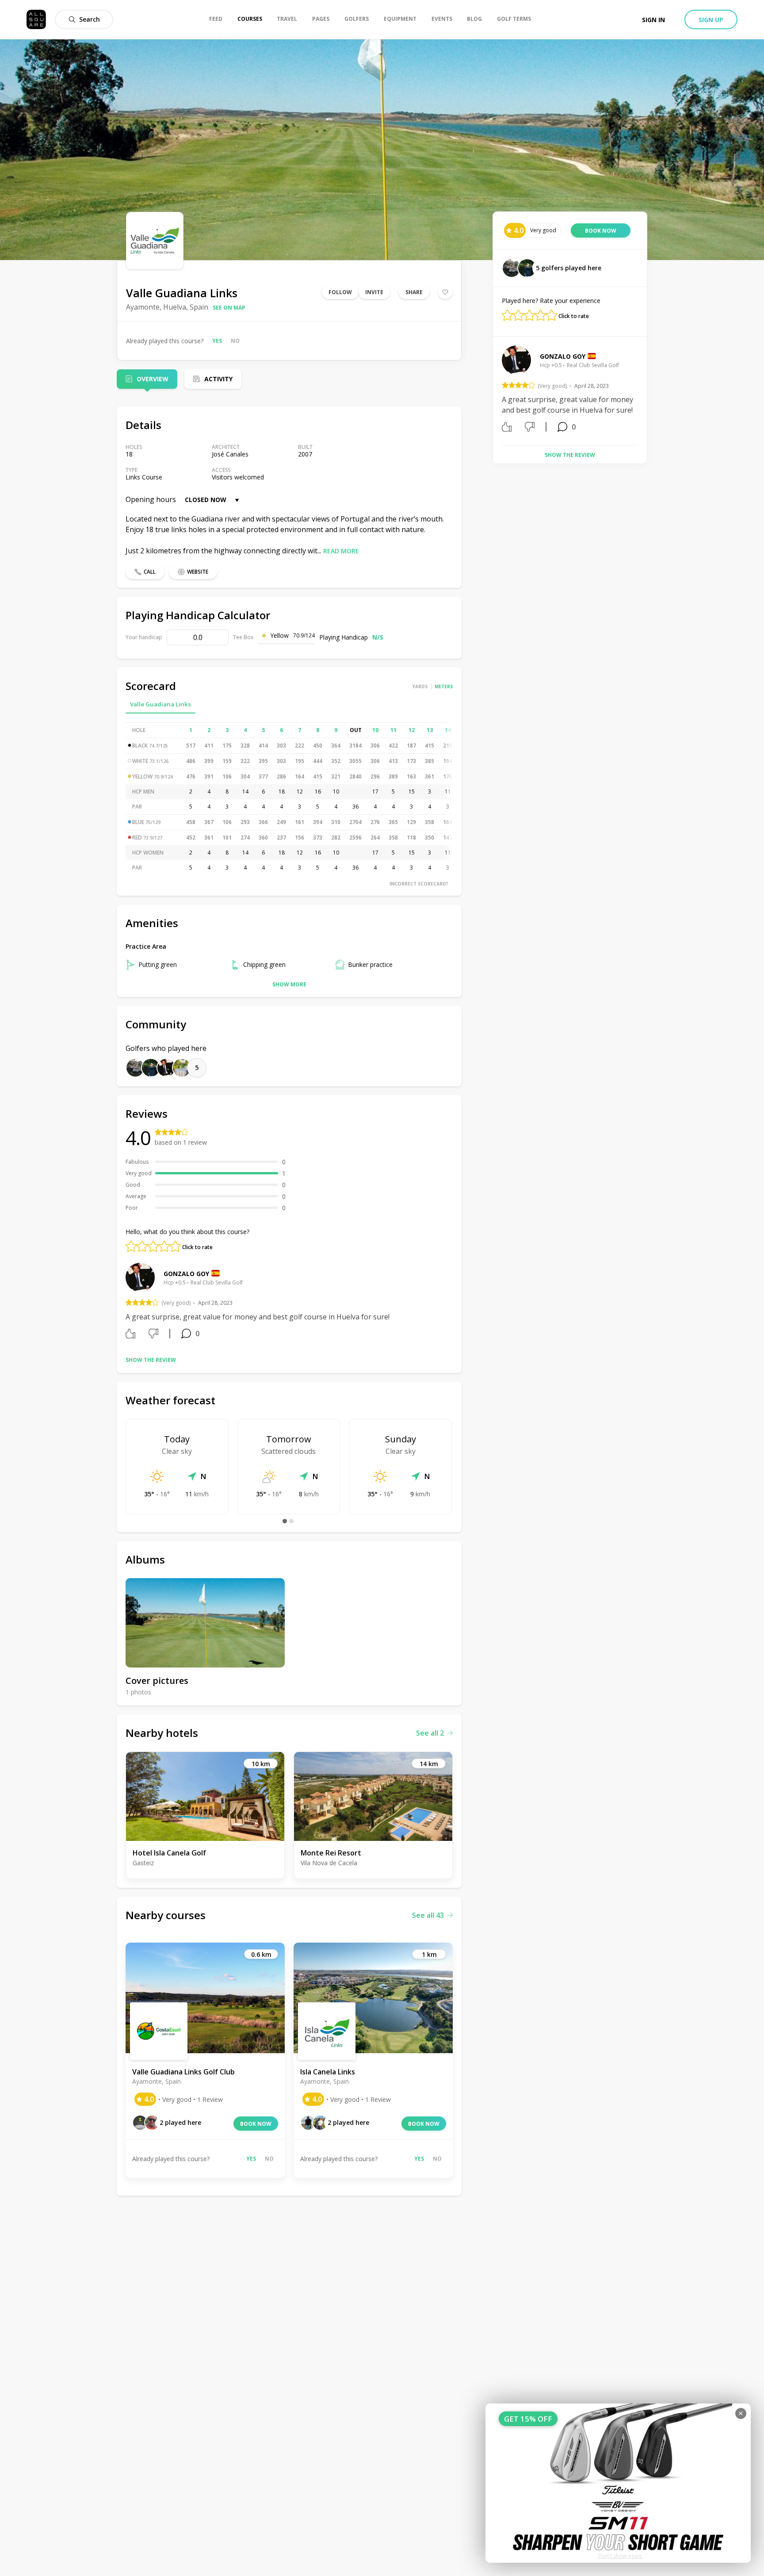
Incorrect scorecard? (419, 884)
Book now (256, 2124)
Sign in (653, 20)
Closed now (206, 500)
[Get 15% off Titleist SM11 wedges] (618, 2483)
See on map (229, 308)
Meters (444, 686)
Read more (341, 551)
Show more (289, 984)
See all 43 (428, 1915)
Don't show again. (621, 2556)
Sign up (711, 20)
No (235, 341)
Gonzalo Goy (186, 1274)
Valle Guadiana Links (160, 704)
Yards (420, 686)
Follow (340, 292)
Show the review (151, 1360)
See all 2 (430, 1733)
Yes (217, 341)
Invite (374, 292)
